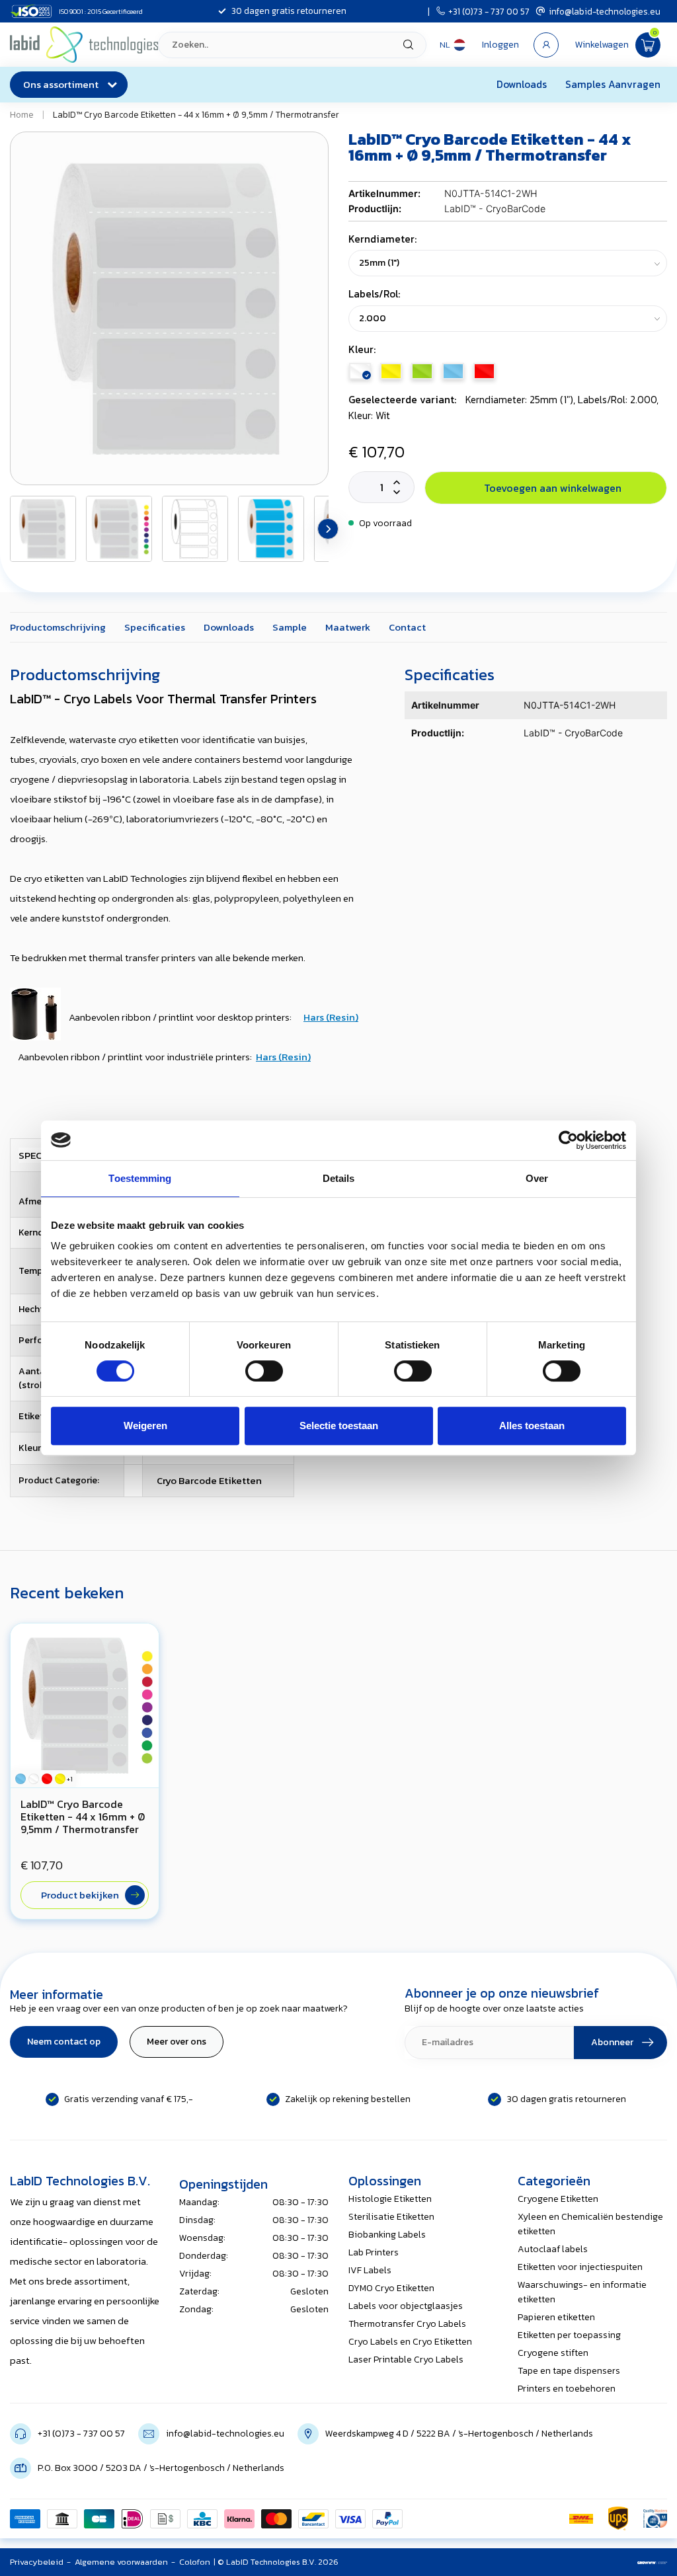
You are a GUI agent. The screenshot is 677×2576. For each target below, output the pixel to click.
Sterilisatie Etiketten (391, 2217)
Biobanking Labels (387, 2235)
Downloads (522, 84)
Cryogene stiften (553, 2353)
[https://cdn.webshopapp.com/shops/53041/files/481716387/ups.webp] (618, 2518)
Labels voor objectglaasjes (406, 2306)
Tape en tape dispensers (569, 2371)
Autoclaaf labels (553, 2249)
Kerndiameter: (382, 239)
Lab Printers (374, 2252)
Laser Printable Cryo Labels (406, 2360)
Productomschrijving (58, 627)
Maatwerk (348, 627)
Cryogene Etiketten (558, 2199)
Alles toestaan (532, 1425)
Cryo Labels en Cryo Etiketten (410, 2342)
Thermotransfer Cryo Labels (407, 2324)
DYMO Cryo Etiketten (391, 2288)
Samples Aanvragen (613, 84)
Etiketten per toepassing (569, 2335)
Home (22, 114)
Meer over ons (177, 2042)
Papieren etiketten (556, 2317)
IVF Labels (370, 2270)
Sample (290, 627)
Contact (407, 627)
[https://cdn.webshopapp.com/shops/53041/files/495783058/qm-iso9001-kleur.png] (655, 2518)
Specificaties (155, 627)
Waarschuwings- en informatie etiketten (582, 2292)
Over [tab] (537, 1178)
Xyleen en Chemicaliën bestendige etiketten (590, 2224)
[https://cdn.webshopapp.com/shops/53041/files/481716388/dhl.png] (581, 2518)
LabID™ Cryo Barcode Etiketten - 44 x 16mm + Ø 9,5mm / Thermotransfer (196, 114)
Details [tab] (339, 1178)
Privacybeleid (37, 2562)
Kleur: (362, 349)
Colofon (195, 2562)
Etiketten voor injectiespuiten (580, 2267)
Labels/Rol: (374, 294)
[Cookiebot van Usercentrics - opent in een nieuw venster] (568, 1140)
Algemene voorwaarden (121, 2562)
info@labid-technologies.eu (605, 11)
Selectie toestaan (339, 1425)
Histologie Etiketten (390, 2199)
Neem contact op (64, 2042)
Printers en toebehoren (567, 2389)
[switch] (264, 1371)
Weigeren (145, 1425)
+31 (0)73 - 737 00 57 (489, 11)
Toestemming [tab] (140, 1178)
